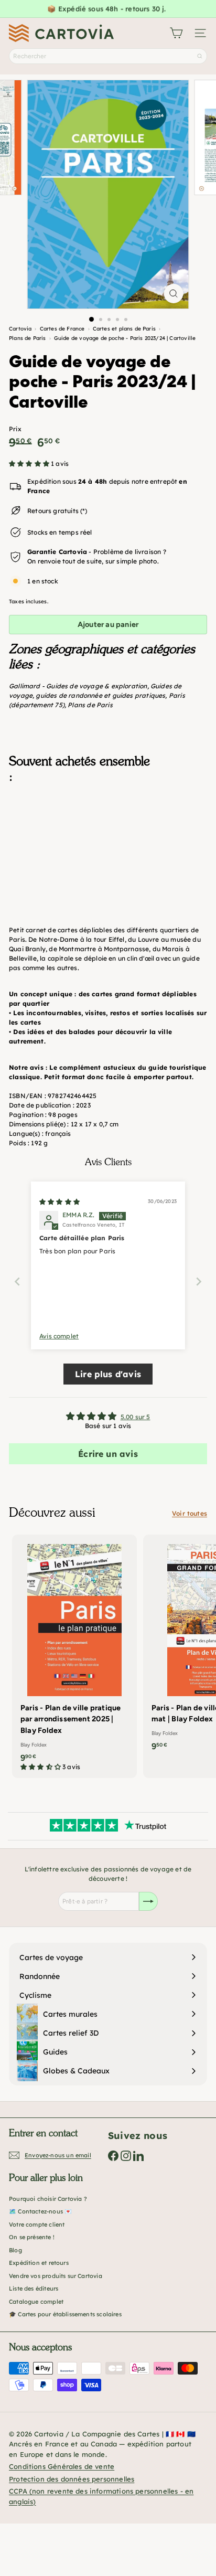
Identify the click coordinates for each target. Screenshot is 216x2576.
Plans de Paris (90, 705)
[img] (60, 1202)
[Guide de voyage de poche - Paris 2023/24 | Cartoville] (108, 844)
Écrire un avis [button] (108, 1454)
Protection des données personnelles (72, 2479)
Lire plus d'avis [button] (108, 1374)
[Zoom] (174, 294)
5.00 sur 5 (136, 1417)
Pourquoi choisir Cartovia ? (48, 2199)
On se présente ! (32, 2237)
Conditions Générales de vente (62, 2466)
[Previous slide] (17, 1281)
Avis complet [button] (59, 1336)
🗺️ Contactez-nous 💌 (40, 2211)
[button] (30, 464)
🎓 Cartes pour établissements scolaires (65, 2314)
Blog (15, 2250)
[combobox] (108, 56)
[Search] (200, 56)
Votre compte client (37, 2224)
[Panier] (176, 33)
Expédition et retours (39, 2263)
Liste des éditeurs (34, 2288)
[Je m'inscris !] (148, 1901)
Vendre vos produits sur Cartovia (56, 2276)
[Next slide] (199, 1281)
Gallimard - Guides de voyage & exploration (78, 686)
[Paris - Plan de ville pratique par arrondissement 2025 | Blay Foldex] (74, 1656)
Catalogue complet (36, 2302)
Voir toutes (190, 1513)
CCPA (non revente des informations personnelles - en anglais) (101, 2496)
